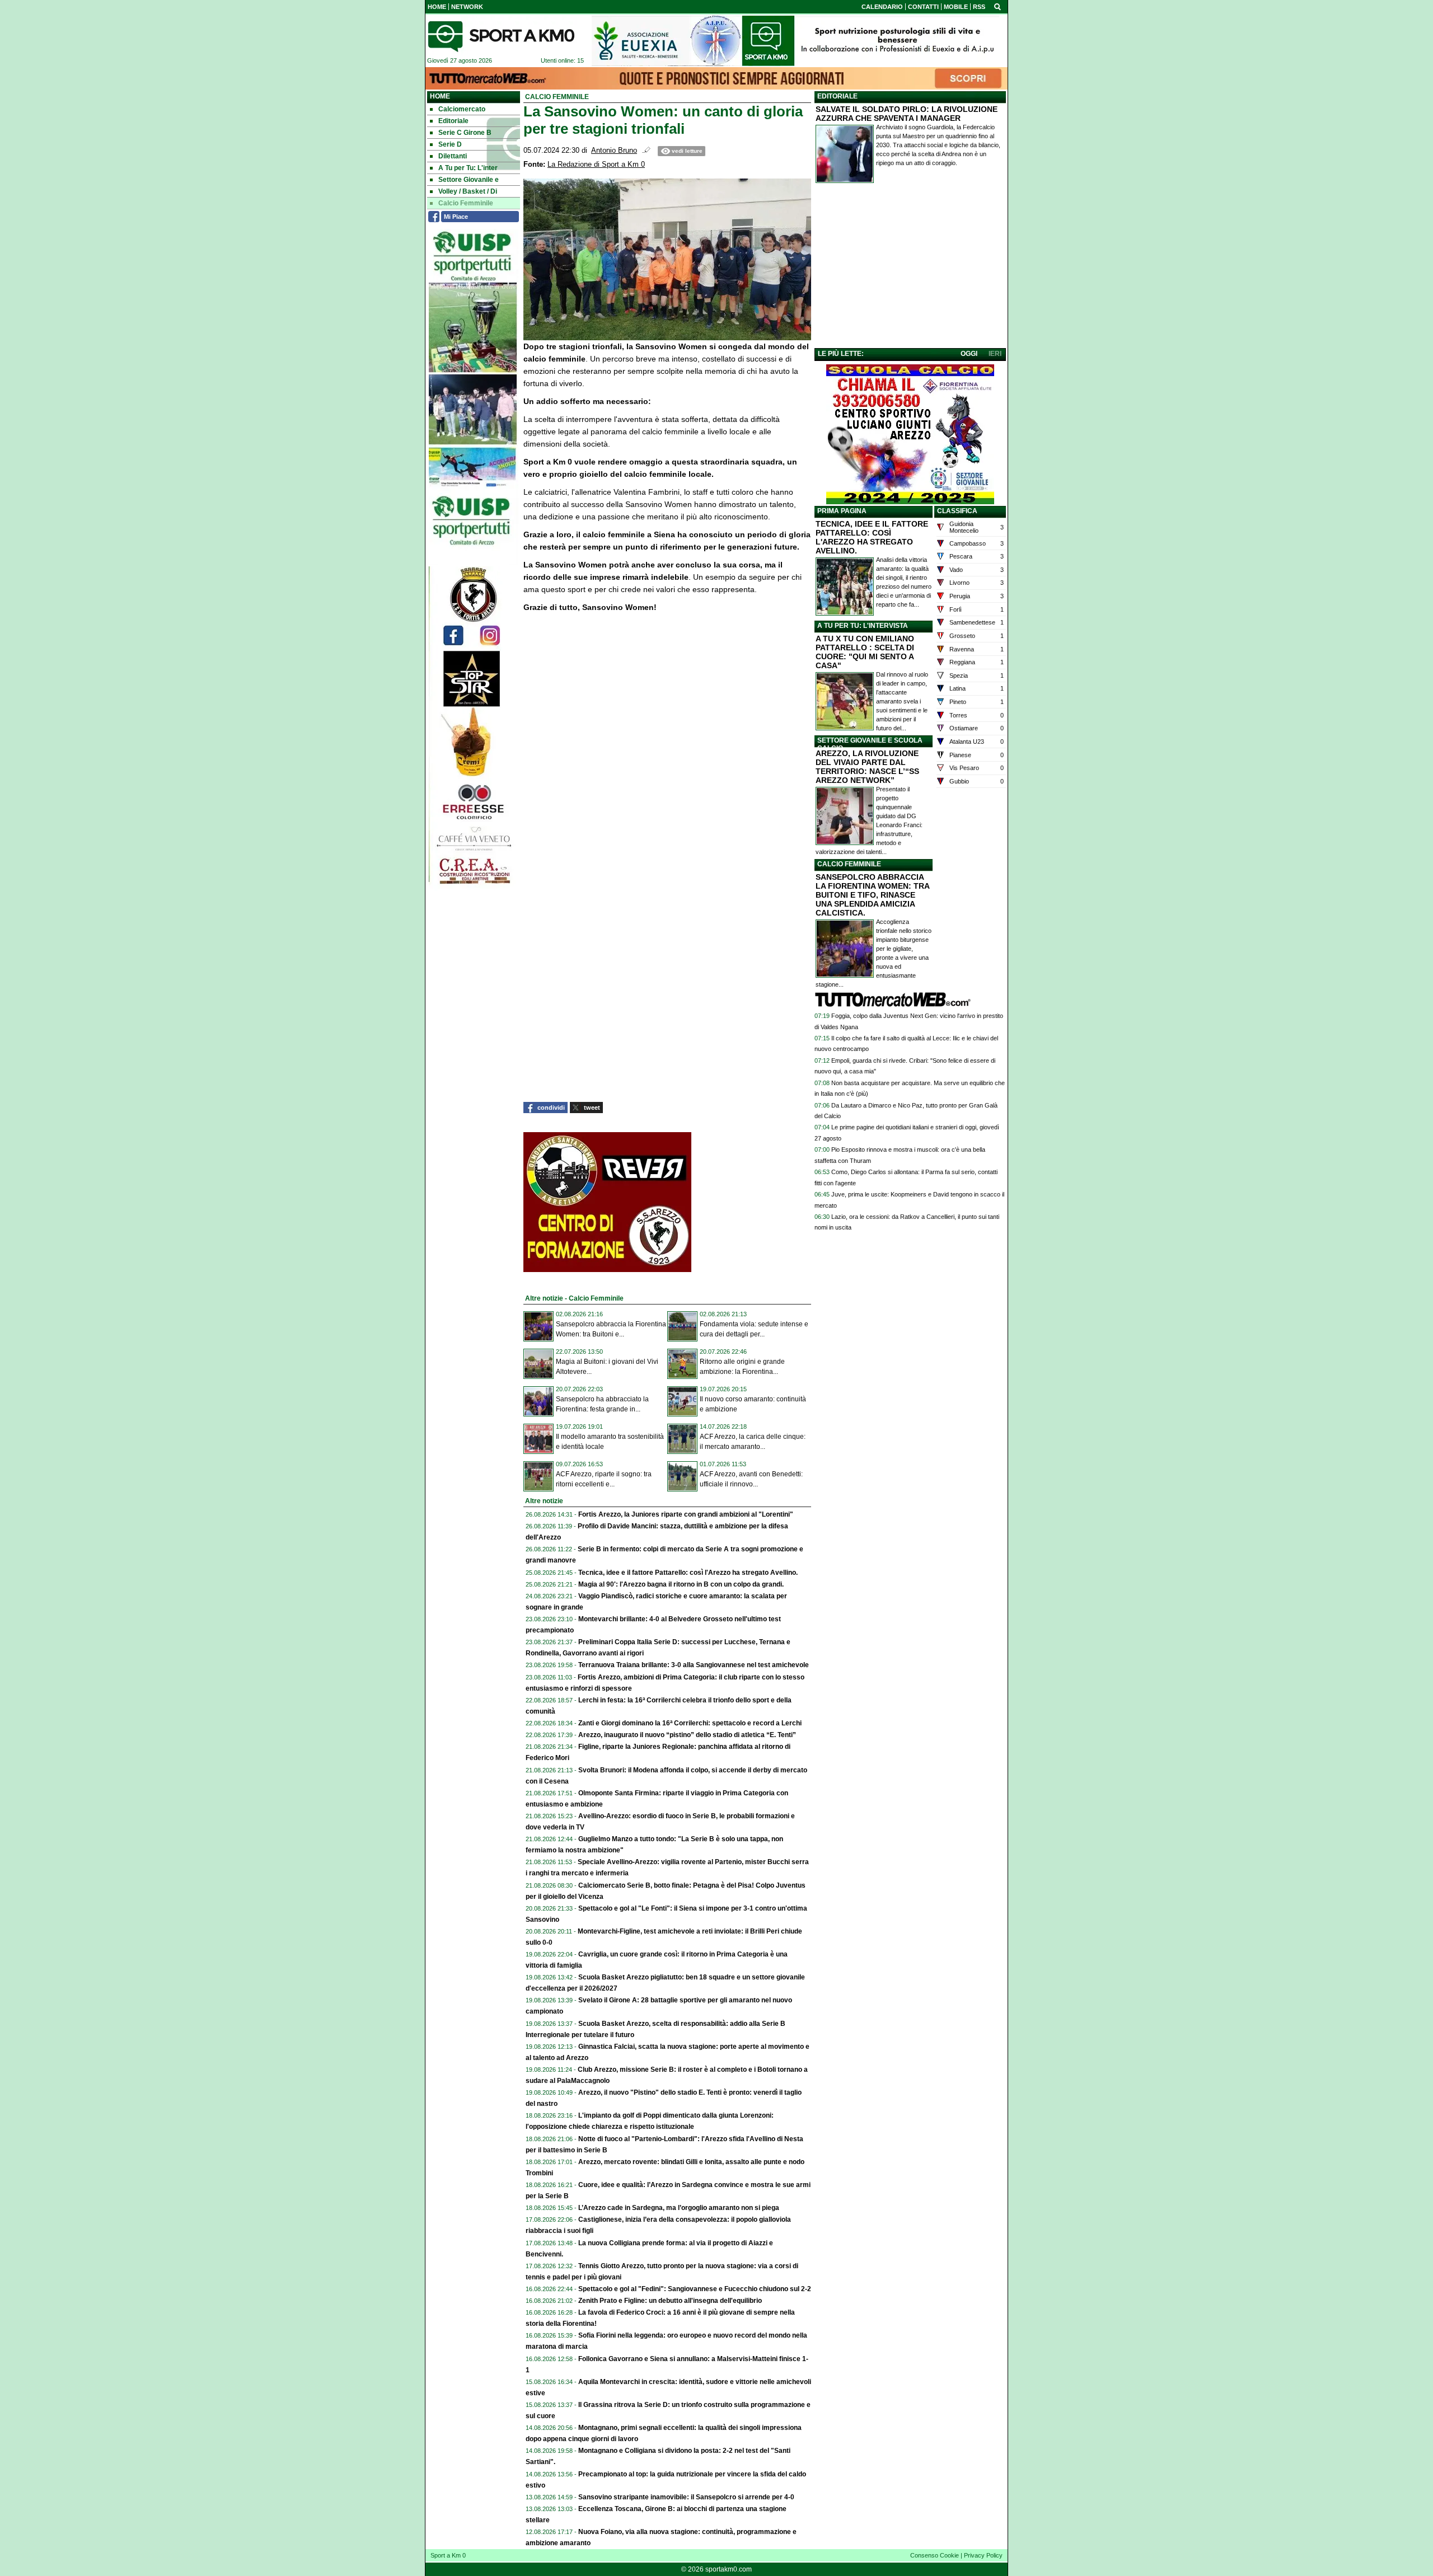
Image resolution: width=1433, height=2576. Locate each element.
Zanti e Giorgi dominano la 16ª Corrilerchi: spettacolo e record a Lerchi (690, 1723)
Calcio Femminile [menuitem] (466, 203)
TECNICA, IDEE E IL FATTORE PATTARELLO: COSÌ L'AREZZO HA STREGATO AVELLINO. (872, 537)
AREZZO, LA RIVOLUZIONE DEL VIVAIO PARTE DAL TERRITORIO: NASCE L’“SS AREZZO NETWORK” (867, 767)
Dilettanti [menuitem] (453, 156)
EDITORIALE (837, 96)
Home (440, 96)
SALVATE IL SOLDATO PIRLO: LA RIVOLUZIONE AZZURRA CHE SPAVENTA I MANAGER (907, 114)
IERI (995, 354)
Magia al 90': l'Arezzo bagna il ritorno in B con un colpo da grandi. (681, 1584)
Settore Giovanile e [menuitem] (469, 180)
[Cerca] (998, 6)
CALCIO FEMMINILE (849, 864)
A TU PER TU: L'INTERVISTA (863, 626)
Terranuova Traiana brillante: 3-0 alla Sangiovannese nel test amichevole (694, 1665)
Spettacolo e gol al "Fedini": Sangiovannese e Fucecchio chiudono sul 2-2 (695, 2289)
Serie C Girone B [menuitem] (465, 133)
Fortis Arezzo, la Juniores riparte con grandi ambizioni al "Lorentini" (686, 1514)
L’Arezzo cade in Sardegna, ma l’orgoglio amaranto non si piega (679, 2208)
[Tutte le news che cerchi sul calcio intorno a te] (501, 36)
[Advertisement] (910, 268)
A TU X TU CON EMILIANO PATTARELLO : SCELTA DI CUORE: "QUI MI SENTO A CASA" (865, 652)
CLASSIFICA (957, 511)
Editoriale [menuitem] (453, 121)
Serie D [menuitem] (450, 144)
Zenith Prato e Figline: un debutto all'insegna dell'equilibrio (670, 2301)
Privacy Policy (983, 2555)
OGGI (969, 354)
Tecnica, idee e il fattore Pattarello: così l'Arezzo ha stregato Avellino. (688, 1573)
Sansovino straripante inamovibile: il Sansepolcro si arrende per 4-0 (686, 2497)
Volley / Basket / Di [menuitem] (468, 191)
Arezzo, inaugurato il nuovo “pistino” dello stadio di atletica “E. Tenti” (687, 1735)
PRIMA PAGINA (842, 511)
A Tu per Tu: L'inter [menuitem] (468, 168)
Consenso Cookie (935, 2555)
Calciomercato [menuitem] (462, 109)
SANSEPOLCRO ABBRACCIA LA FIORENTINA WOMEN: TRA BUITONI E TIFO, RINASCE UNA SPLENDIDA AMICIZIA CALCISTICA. (872, 895)
